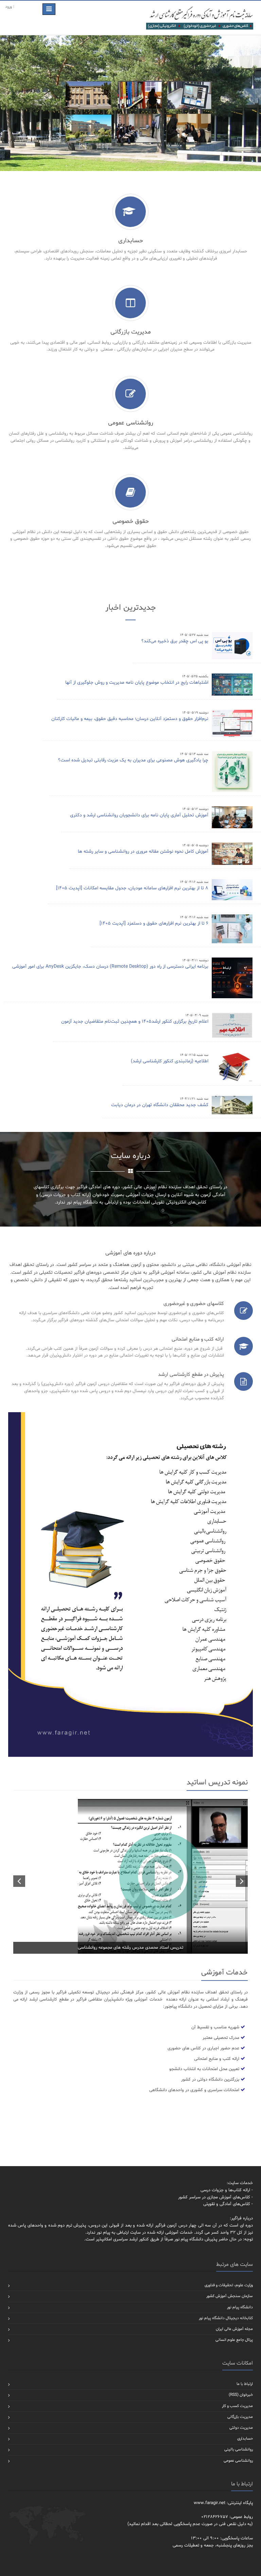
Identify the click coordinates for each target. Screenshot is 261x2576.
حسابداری (245, 2439)
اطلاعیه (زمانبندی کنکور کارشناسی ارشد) (170, 1061)
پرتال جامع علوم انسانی (234, 2340)
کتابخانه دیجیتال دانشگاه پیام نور (226, 2318)
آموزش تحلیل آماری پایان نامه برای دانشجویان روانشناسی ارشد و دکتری (139, 815)
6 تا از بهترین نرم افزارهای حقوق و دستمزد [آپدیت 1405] (154, 923)
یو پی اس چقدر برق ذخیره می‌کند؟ (175, 641)
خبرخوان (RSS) (241, 2395)
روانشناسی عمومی (238, 2461)
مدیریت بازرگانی (240, 2417)
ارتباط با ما (245, 2384)
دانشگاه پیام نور (240, 2307)
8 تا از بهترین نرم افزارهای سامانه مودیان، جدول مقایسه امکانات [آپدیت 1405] (132, 888)
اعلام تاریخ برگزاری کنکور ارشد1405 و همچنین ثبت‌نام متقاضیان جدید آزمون (135, 1021)
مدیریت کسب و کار (237, 2406)
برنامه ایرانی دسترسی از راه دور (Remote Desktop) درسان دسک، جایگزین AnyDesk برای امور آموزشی (110, 967)
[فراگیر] (199, 18)
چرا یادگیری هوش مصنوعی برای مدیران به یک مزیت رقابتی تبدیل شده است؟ (133, 760)
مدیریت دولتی (241, 2428)
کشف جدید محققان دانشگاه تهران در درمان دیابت (160, 1105)
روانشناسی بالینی (239, 2449)
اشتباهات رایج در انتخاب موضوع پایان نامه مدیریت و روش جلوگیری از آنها (137, 683)
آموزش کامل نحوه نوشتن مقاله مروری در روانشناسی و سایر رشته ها (143, 851)
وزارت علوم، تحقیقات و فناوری (229, 2285)
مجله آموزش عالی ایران (234, 2329)
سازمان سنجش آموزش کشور (230, 2296)
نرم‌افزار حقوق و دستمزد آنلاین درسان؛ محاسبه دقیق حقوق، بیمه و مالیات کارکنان (130, 719)
